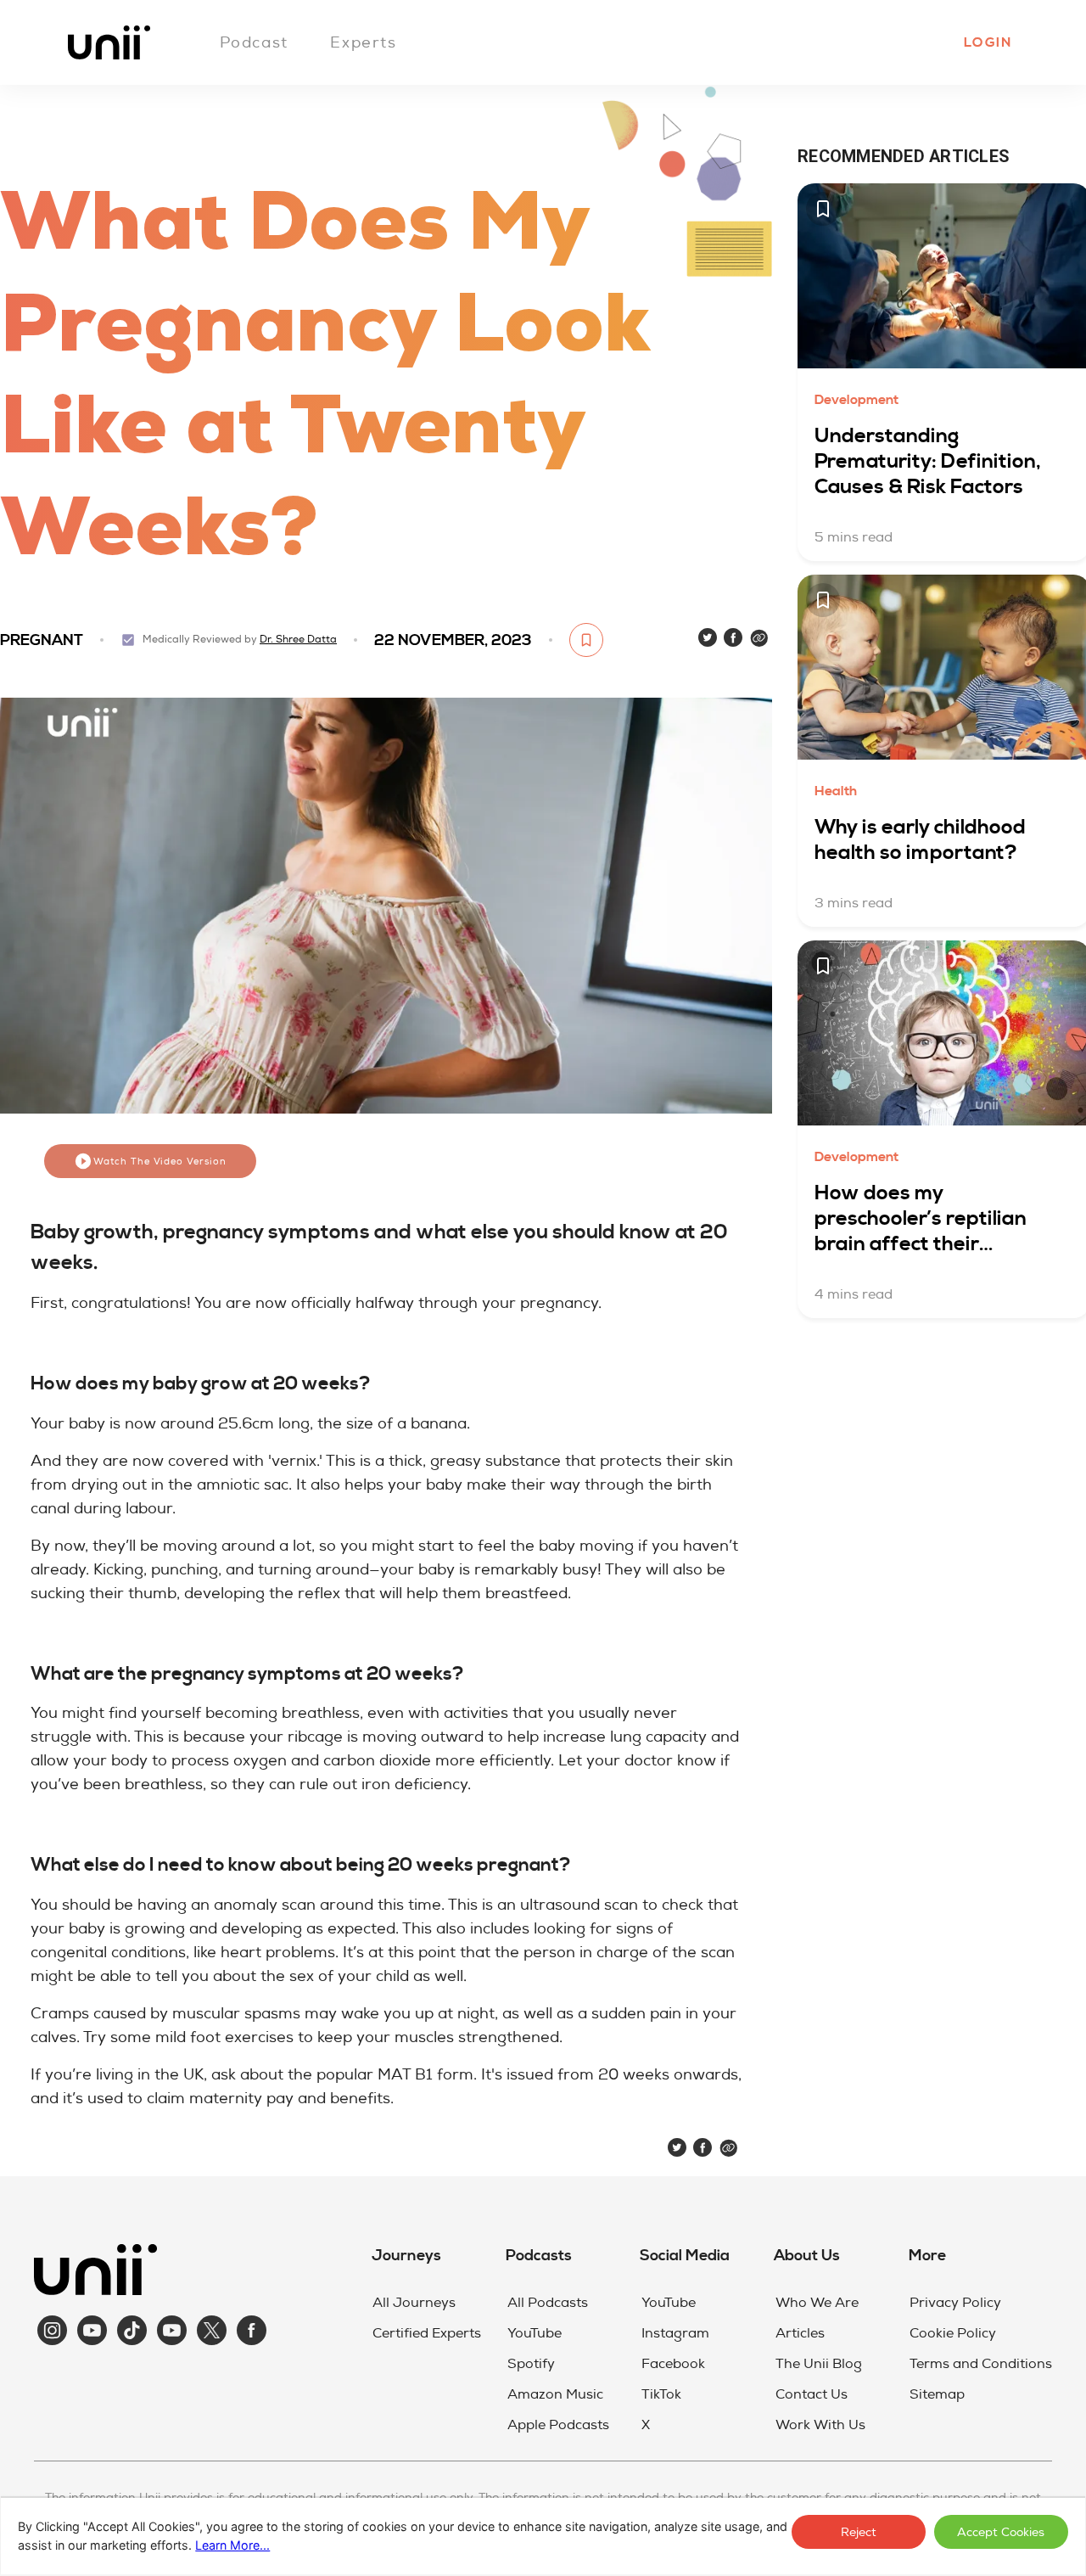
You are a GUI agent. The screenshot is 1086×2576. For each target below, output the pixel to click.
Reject (859, 2532)
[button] (987, 42)
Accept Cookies (1001, 2532)
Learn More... (232, 2545)
